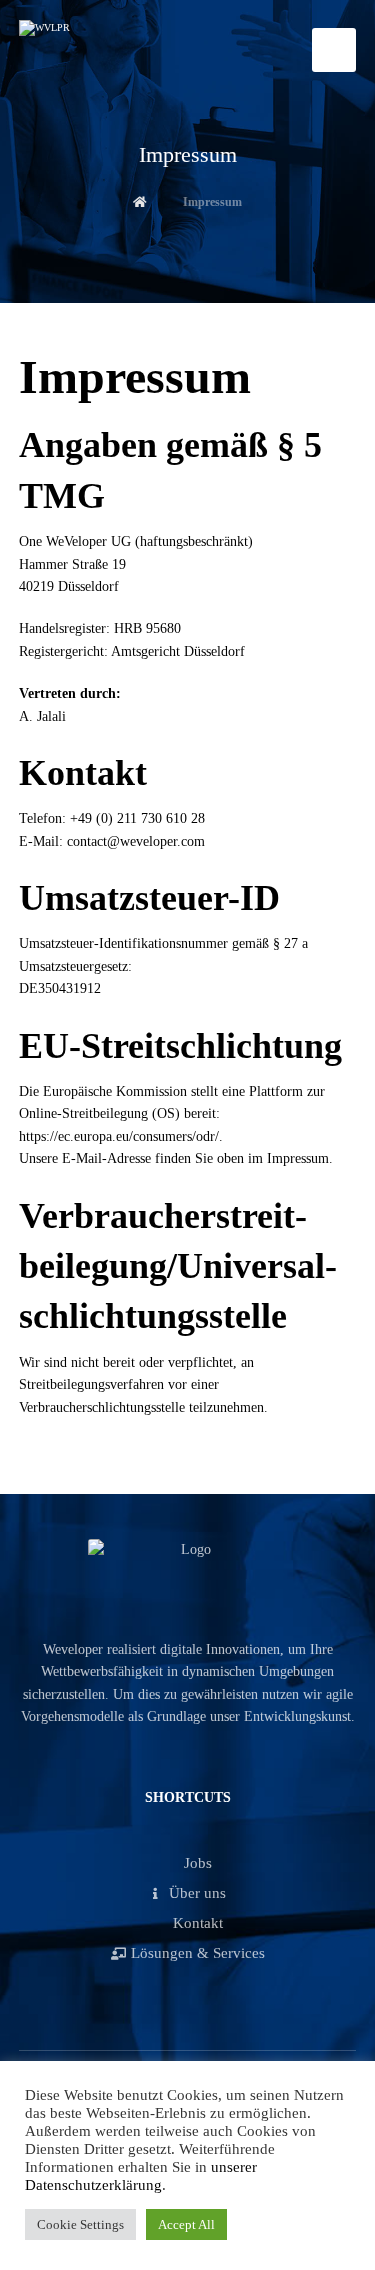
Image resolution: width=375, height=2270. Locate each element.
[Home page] (140, 202)
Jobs (198, 1863)
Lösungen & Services (198, 1953)
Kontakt (198, 1923)
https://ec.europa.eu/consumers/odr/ (119, 1136)
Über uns (197, 1893)
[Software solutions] (99, 48)
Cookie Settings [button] (80, 2224)
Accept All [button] (186, 2224)
